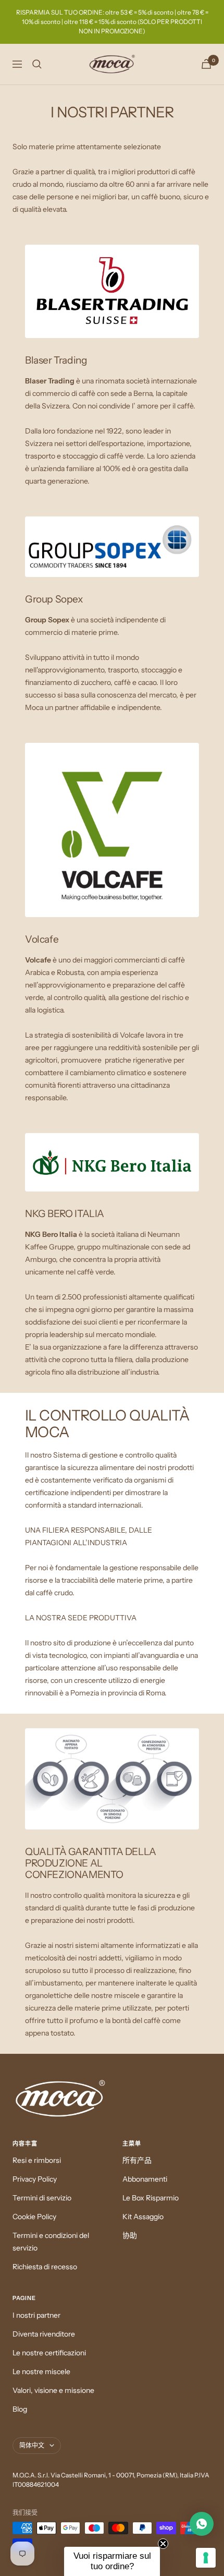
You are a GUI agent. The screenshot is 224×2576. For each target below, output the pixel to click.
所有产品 (137, 2160)
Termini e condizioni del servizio (51, 2242)
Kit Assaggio (143, 2217)
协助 (130, 2235)
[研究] (37, 64)
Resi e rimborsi (37, 2160)
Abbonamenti (145, 2179)
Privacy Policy (35, 2179)
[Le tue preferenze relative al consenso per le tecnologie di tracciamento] (206, 2558)
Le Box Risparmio (151, 2198)
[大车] (206, 64)
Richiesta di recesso (45, 2267)
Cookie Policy (34, 2217)
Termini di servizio (42, 2198)
